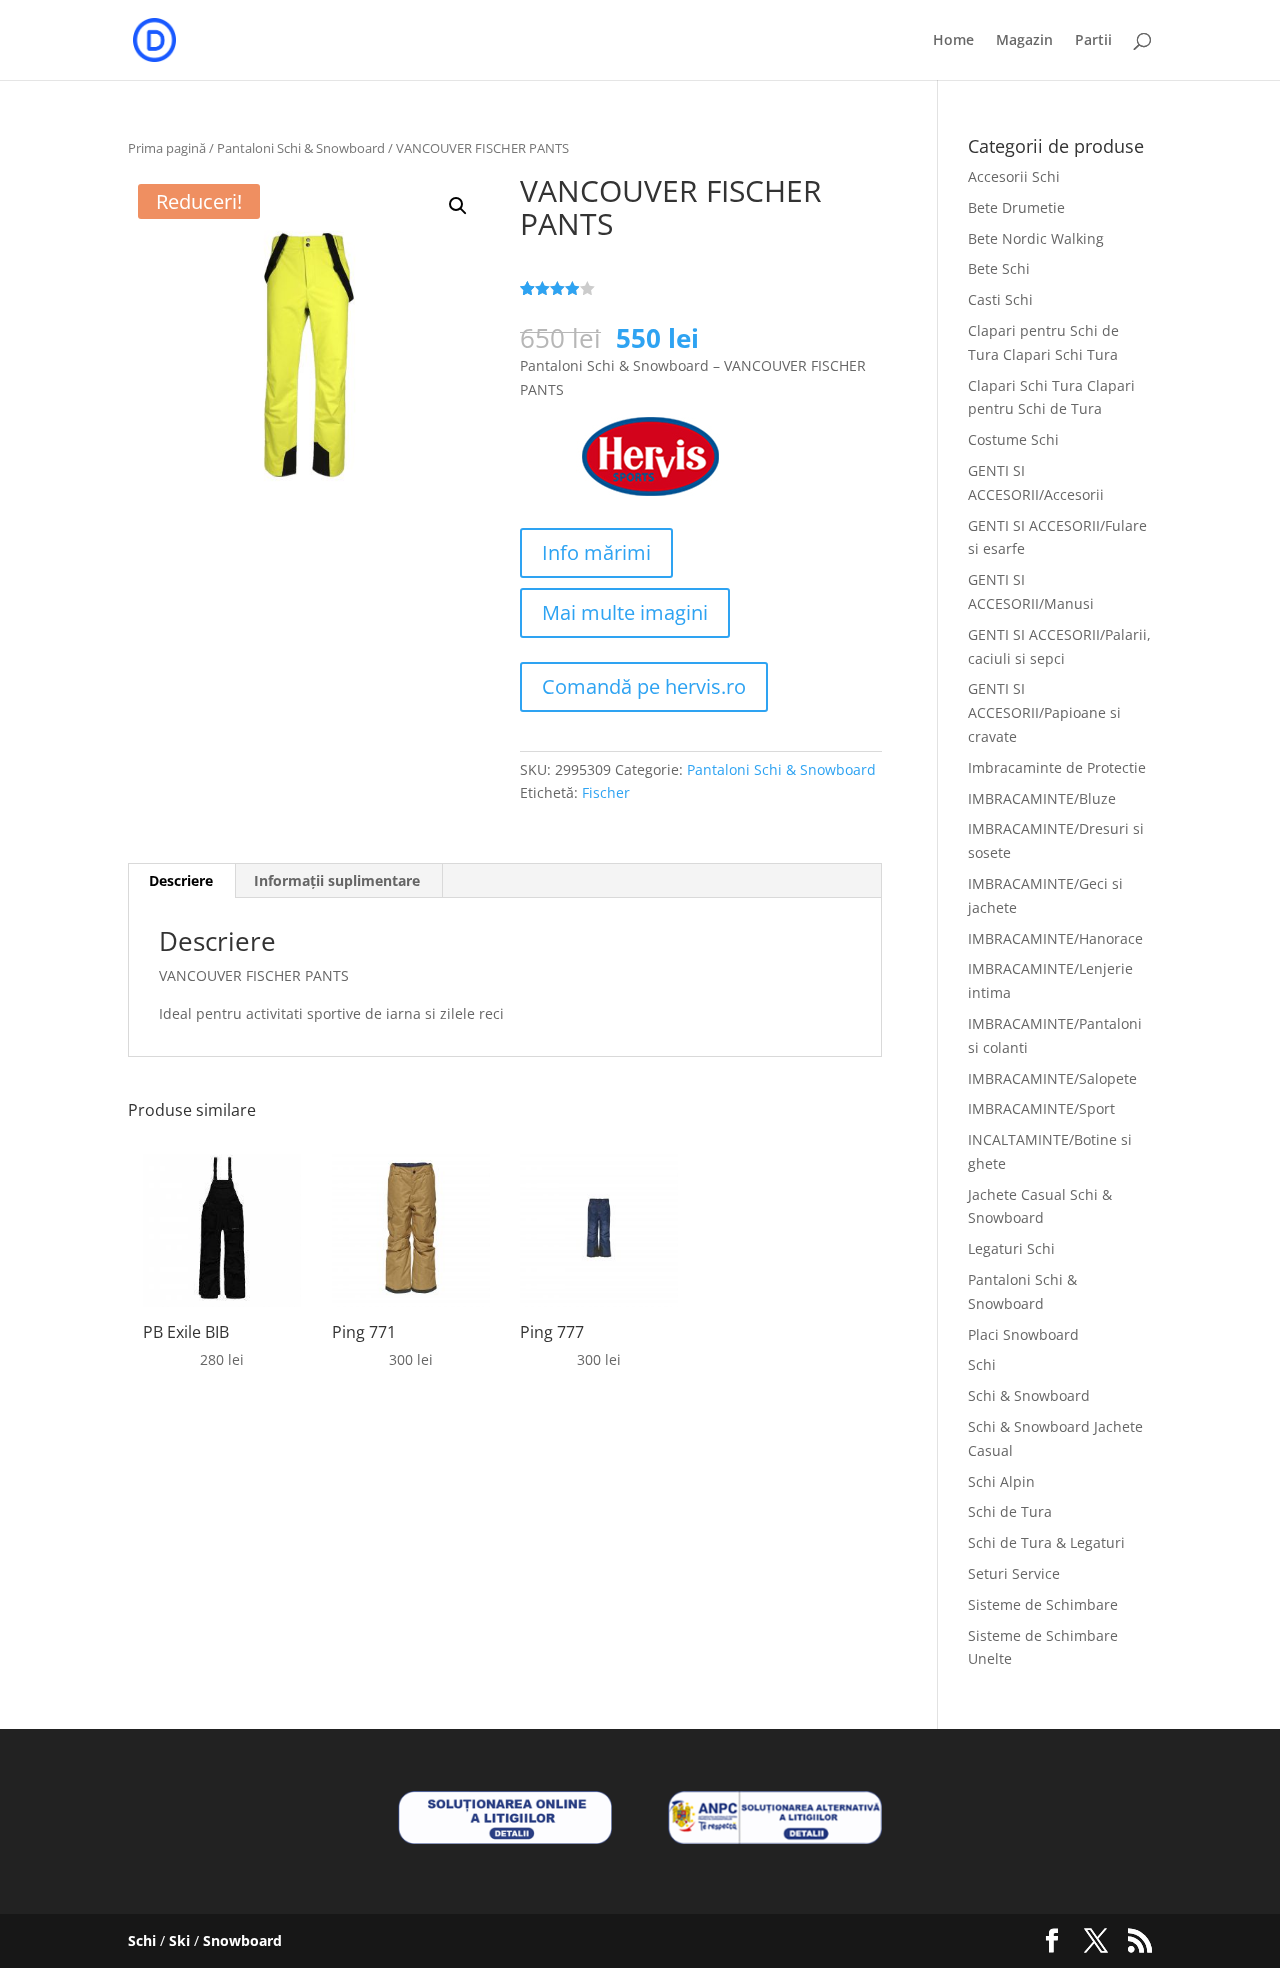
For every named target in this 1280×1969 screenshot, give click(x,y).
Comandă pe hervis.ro (644, 686)
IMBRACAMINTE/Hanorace (1055, 938)
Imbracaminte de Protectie (1057, 767)
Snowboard (242, 1940)
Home (953, 41)
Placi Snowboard (1023, 1334)
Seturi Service (1014, 1573)
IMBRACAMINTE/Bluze (1042, 798)
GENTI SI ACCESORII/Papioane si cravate (1044, 712)
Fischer (606, 792)
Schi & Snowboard (1029, 1395)
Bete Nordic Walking (1036, 238)
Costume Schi (1013, 439)
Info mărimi (596, 552)
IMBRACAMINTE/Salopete (1052, 1078)
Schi (982, 1364)
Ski (179, 1940)
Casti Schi (1000, 299)
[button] (458, 206)
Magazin (1024, 41)
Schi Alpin (1001, 1481)
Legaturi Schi (1011, 1248)
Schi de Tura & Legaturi (1046, 1542)
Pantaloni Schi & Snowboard (301, 148)
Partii (1093, 41)
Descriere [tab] (181, 880)
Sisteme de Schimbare (1043, 1604)
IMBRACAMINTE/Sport (1041, 1108)
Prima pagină (167, 148)
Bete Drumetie (1016, 207)
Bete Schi (999, 268)
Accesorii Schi (1014, 176)
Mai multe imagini (625, 612)
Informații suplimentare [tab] (337, 880)
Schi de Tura (1010, 1511)
